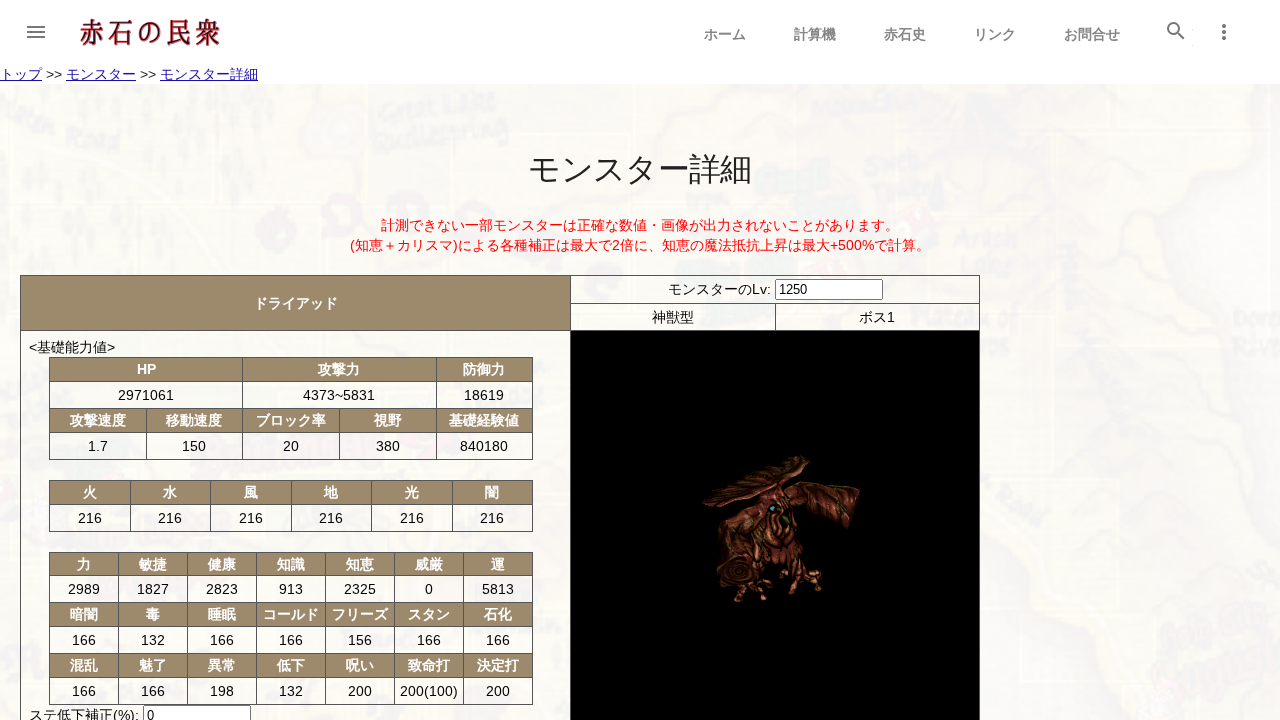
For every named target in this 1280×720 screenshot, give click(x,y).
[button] (36, 32)
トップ (21, 74)
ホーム (725, 34)
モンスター (101, 74)
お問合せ (1092, 34)
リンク (995, 34)
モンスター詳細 (209, 74)
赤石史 (905, 34)
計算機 (815, 34)
